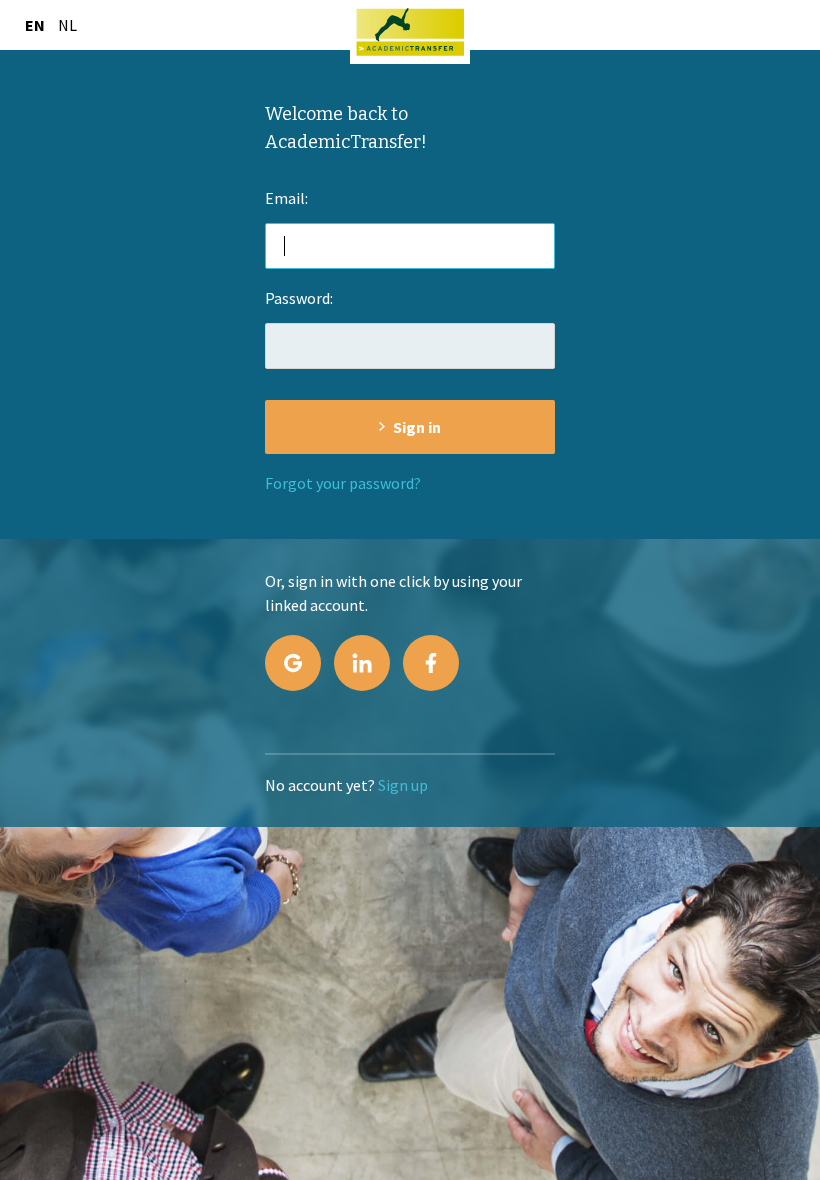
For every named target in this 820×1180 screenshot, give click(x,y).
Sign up (403, 785)
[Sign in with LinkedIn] (362, 663)
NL (67, 25)
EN (35, 25)
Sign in (417, 427)
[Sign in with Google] (293, 663)
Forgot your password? (343, 483)
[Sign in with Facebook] (431, 663)
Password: (299, 298)
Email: (286, 198)
